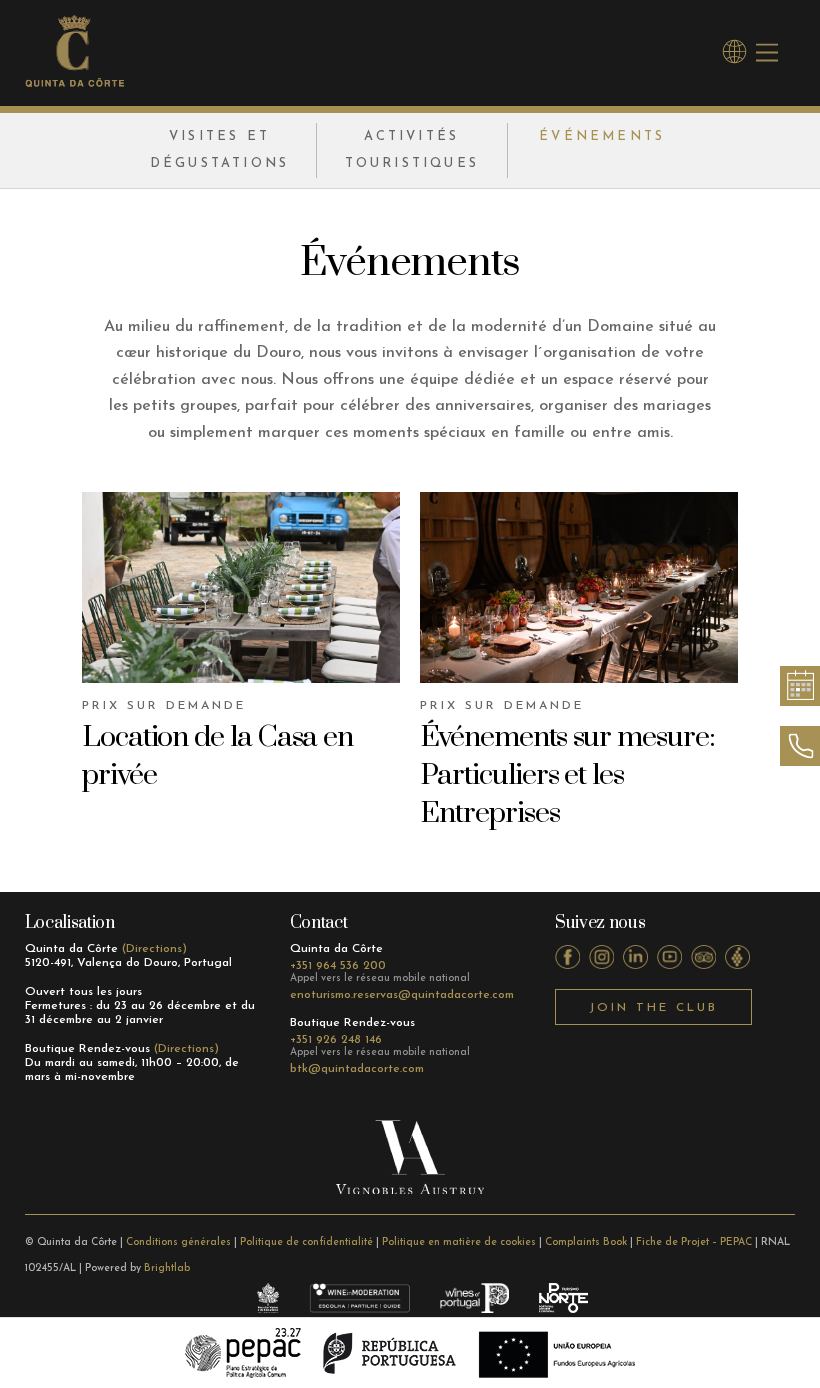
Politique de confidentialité (306, 1242)
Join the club (653, 1008)
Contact (319, 923)
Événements (602, 136)
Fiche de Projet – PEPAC (694, 1242)
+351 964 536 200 (338, 966)
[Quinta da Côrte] (75, 81)
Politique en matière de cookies (459, 1242)
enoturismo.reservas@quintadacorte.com (402, 995)
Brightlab (167, 1268)
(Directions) (154, 949)
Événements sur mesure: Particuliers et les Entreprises (567, 775)
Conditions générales (178, 1242)
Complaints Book (586, 1242)
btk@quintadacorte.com (357, 1069)
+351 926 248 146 (336, 1040)
